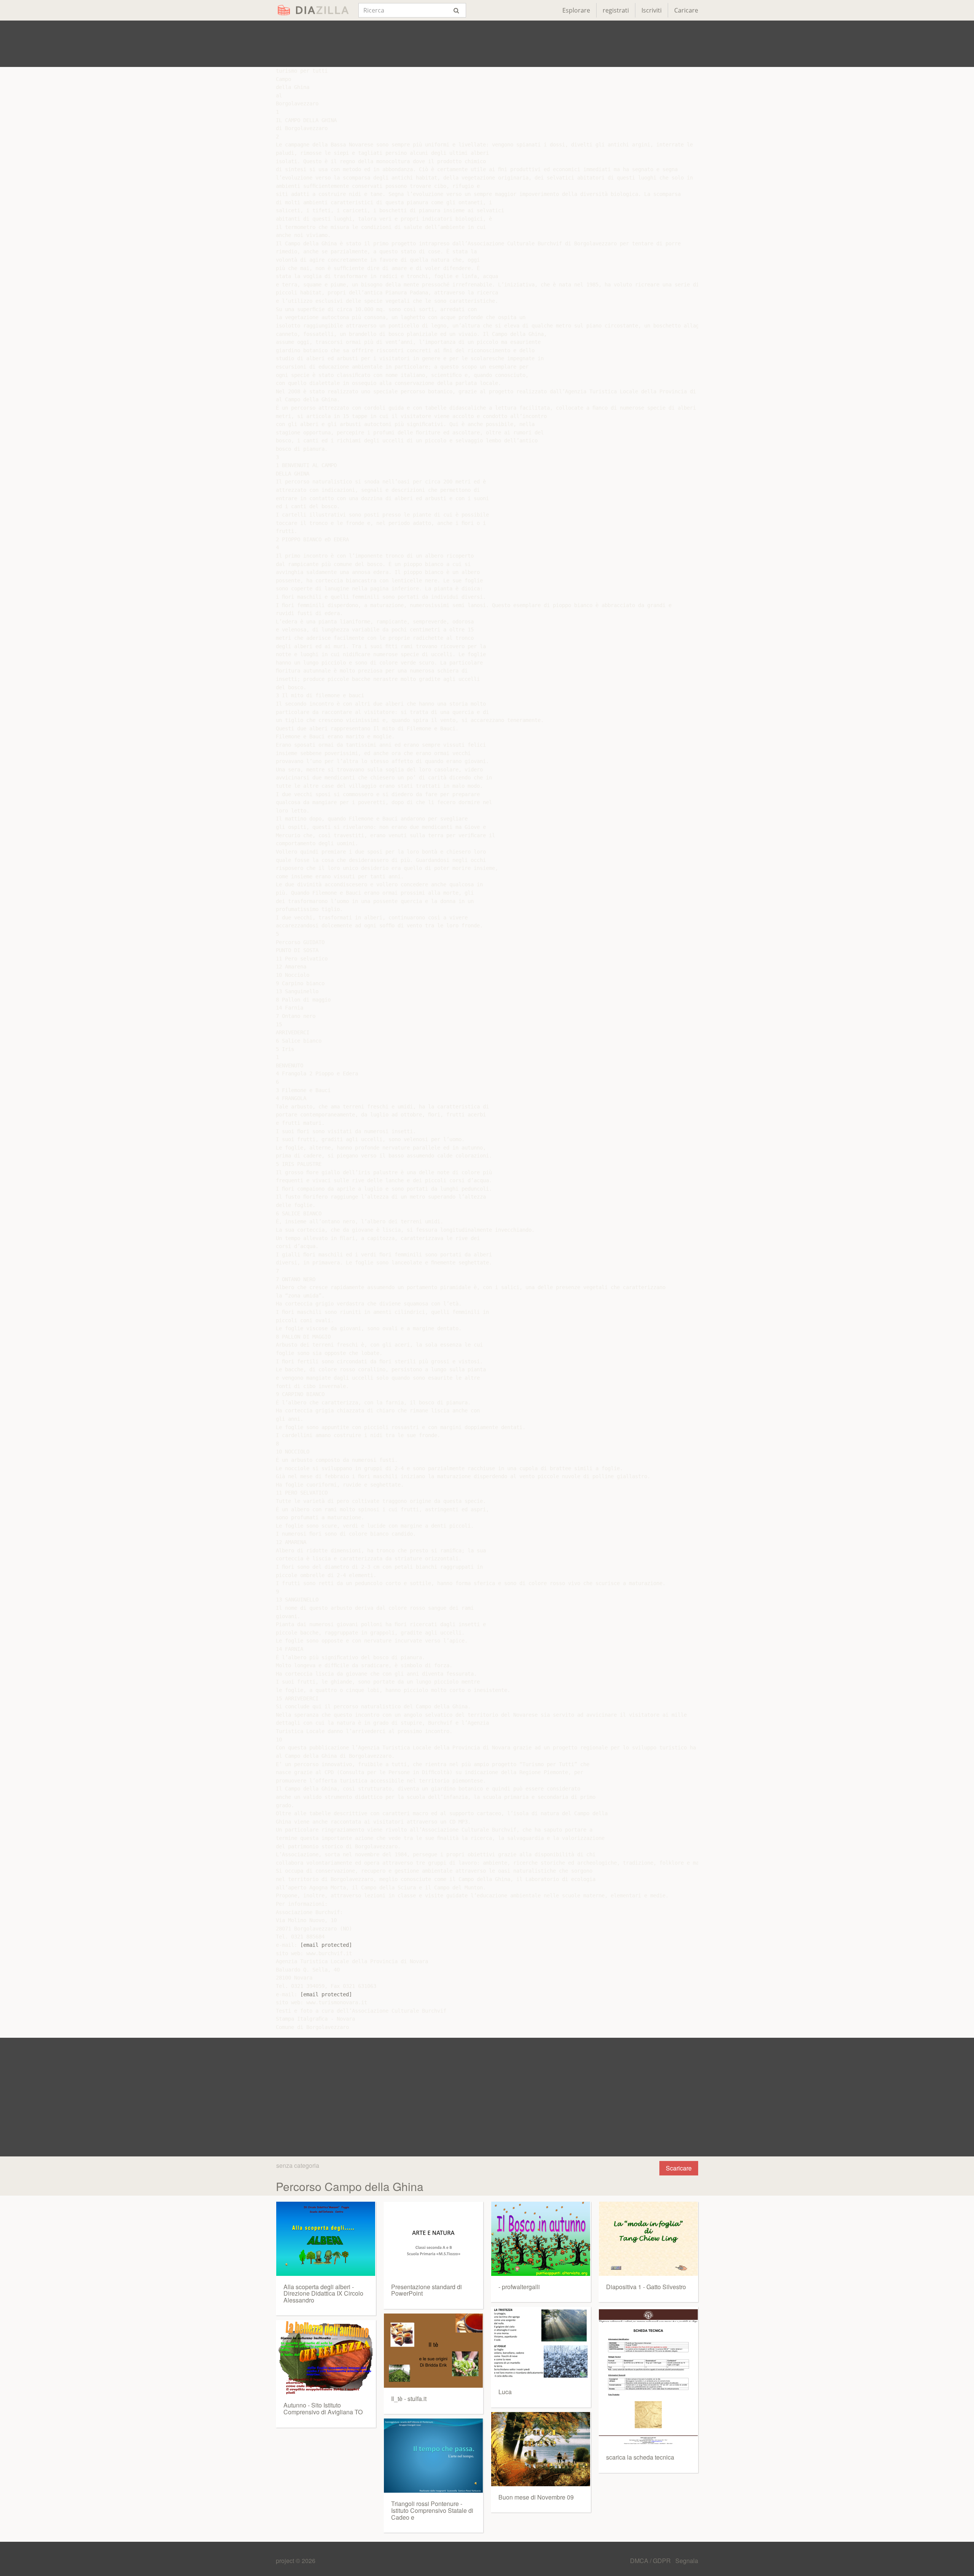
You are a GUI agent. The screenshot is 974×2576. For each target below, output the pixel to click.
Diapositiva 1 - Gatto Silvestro (646, 2287)
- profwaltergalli (519, 2287)
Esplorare (576, 10)
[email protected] (326, 1945)
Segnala (687, 2561)
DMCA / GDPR (651, 2561)
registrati (616, 10)
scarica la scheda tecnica (640, 2457)
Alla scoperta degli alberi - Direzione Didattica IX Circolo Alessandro (323, 2293)
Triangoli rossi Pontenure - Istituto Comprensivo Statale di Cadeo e (432, 2510)
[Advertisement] (487, 44)
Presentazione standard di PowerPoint (427, 2290)
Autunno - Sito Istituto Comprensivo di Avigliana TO (323, 2408)
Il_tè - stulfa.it (409, 2399)
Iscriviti (652, 10)
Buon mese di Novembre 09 (536, 2497)
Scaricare (679, 2168)
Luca (505, 2392)
